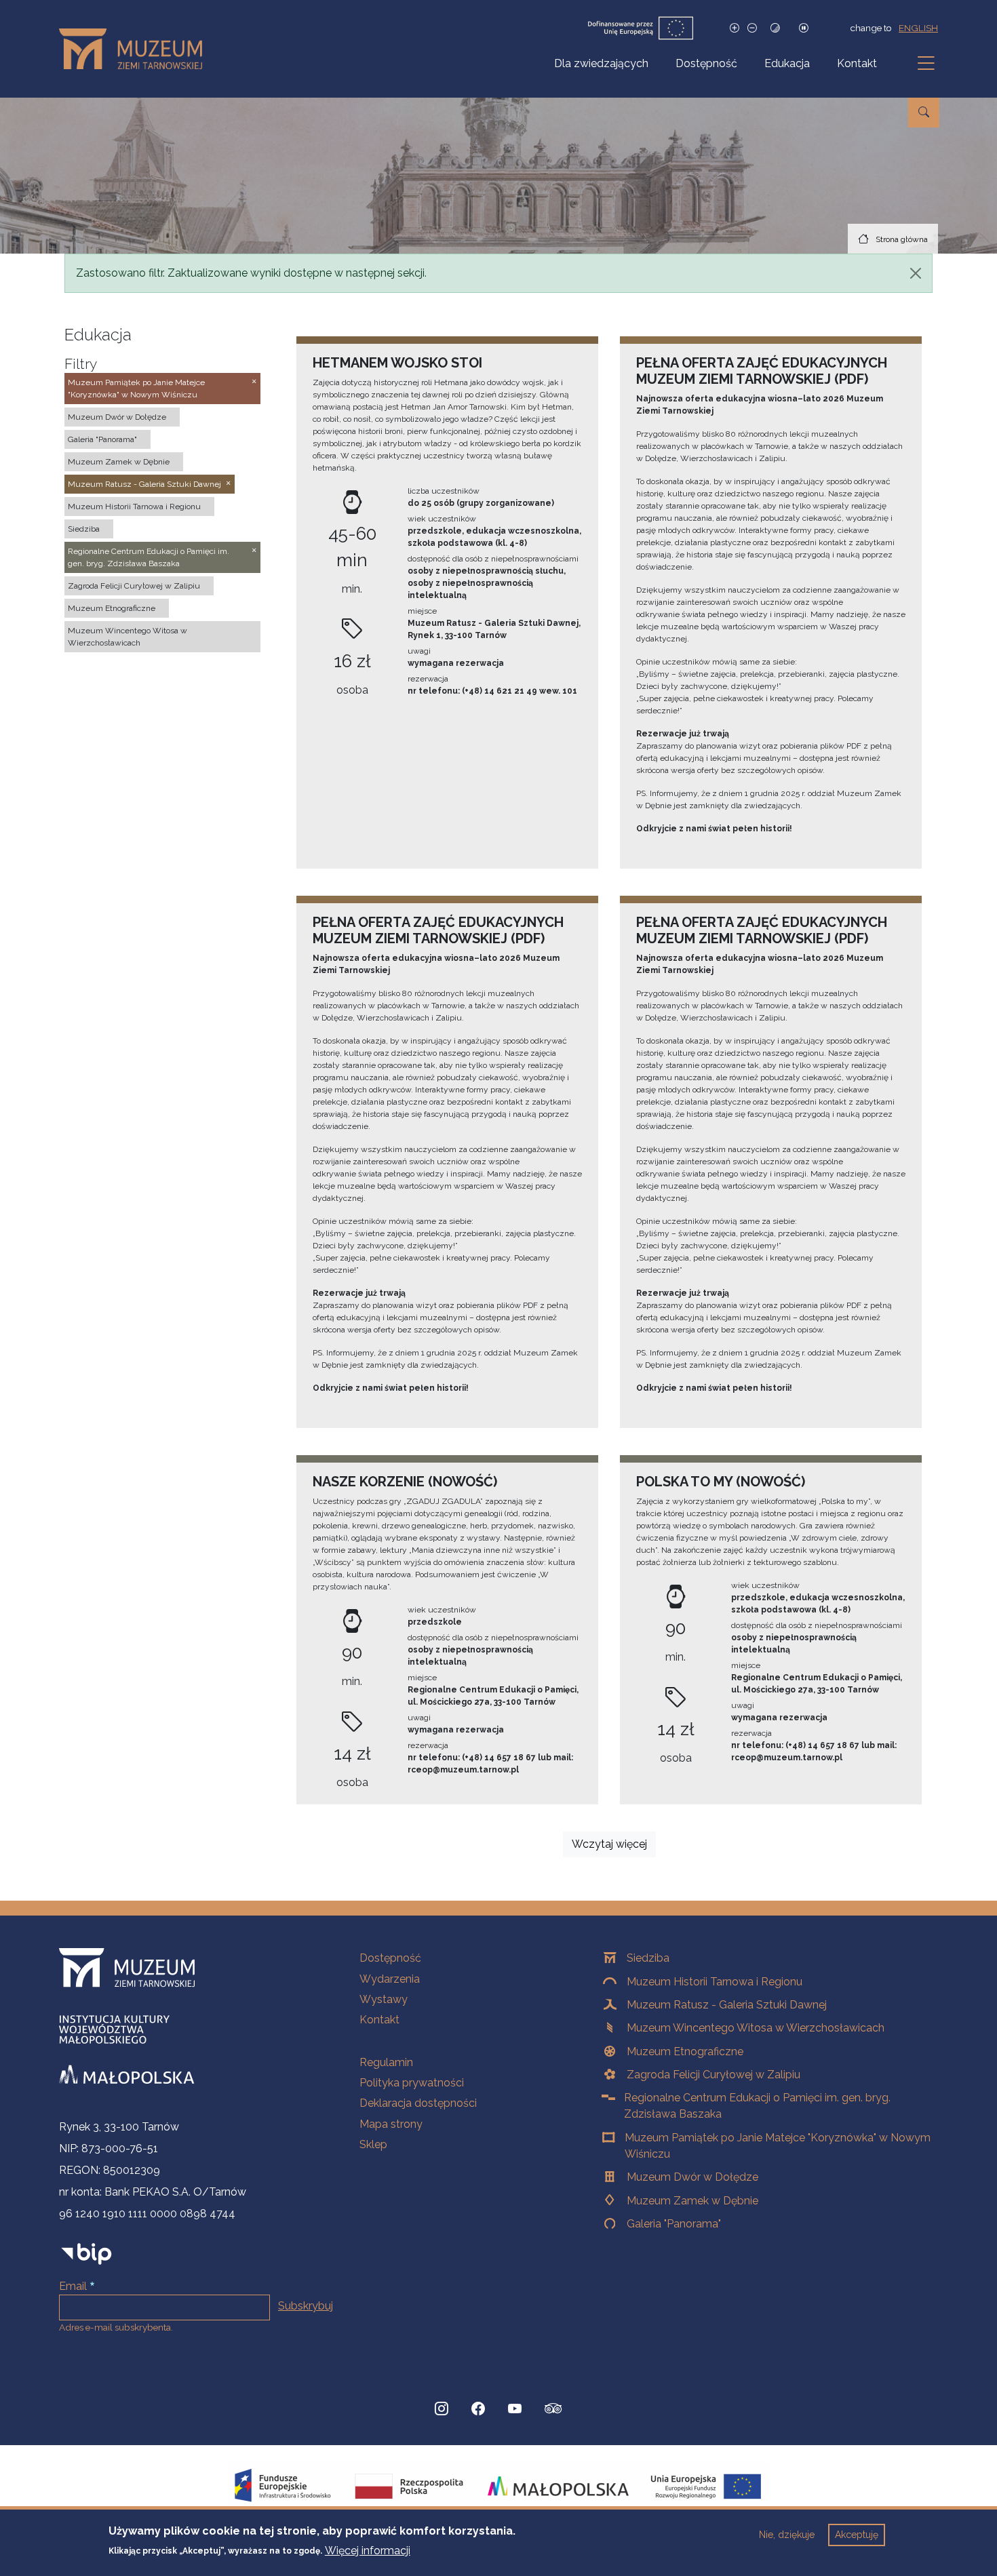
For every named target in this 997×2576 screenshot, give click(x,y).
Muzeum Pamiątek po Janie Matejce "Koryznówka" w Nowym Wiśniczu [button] (136, 389)
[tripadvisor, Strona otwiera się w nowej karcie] (553, 2410)
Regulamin (386, 2062)
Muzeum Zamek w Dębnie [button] (119, 462)
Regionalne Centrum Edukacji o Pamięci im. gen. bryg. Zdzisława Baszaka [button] (149, 557)
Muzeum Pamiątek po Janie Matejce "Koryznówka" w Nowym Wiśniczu (778, 2146)
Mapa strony (391, 2124)
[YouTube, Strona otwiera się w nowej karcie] (515, 2409)
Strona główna (902, 239)
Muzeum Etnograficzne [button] (112, 608)
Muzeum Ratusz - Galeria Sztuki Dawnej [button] (144, 484)
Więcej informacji (368, 2550)
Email (73, 2286)
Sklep (373, 2144)
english (918, 28)
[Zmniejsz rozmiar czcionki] (752, 28)
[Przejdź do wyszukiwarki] (924, 113)
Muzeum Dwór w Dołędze (692, 2177)
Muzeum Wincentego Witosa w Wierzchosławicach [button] (128, 637)
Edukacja (787, 63)
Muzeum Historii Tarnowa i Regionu (715, 1982)
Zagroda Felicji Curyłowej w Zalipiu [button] (134, 586)
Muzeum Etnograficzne (685, 2052)
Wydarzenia (390, 1979)
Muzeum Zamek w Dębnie (692, 2201)
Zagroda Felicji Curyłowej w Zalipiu (713, 2075)
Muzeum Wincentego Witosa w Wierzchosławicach (756, 2028)
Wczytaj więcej (609, 1844)
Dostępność (706, 63)
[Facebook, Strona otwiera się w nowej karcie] (478, 2409)
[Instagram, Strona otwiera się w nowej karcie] (442, 2409)
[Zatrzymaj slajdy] (804, 28)
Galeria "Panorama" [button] (102, 439)
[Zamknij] (916, 273)
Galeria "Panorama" (674, 2224)
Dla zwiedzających (601, 63)
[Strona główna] (136, 49)
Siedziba (648, 1958)
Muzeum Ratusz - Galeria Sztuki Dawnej (727, 2005)
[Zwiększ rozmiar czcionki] (735, 28)
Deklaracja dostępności (418, 2103)
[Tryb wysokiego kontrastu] (775, 28)
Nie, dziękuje (787, 2535)
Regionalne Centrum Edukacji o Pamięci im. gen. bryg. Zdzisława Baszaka (757, 2106)
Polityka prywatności (412, 2083)
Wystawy (384, 1999)
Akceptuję (857, 2535)
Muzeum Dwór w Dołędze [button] (117, 417)
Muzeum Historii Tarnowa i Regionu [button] (134, 507)
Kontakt (857, 63)
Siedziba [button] (84, 529)
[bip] (86, 2254)
